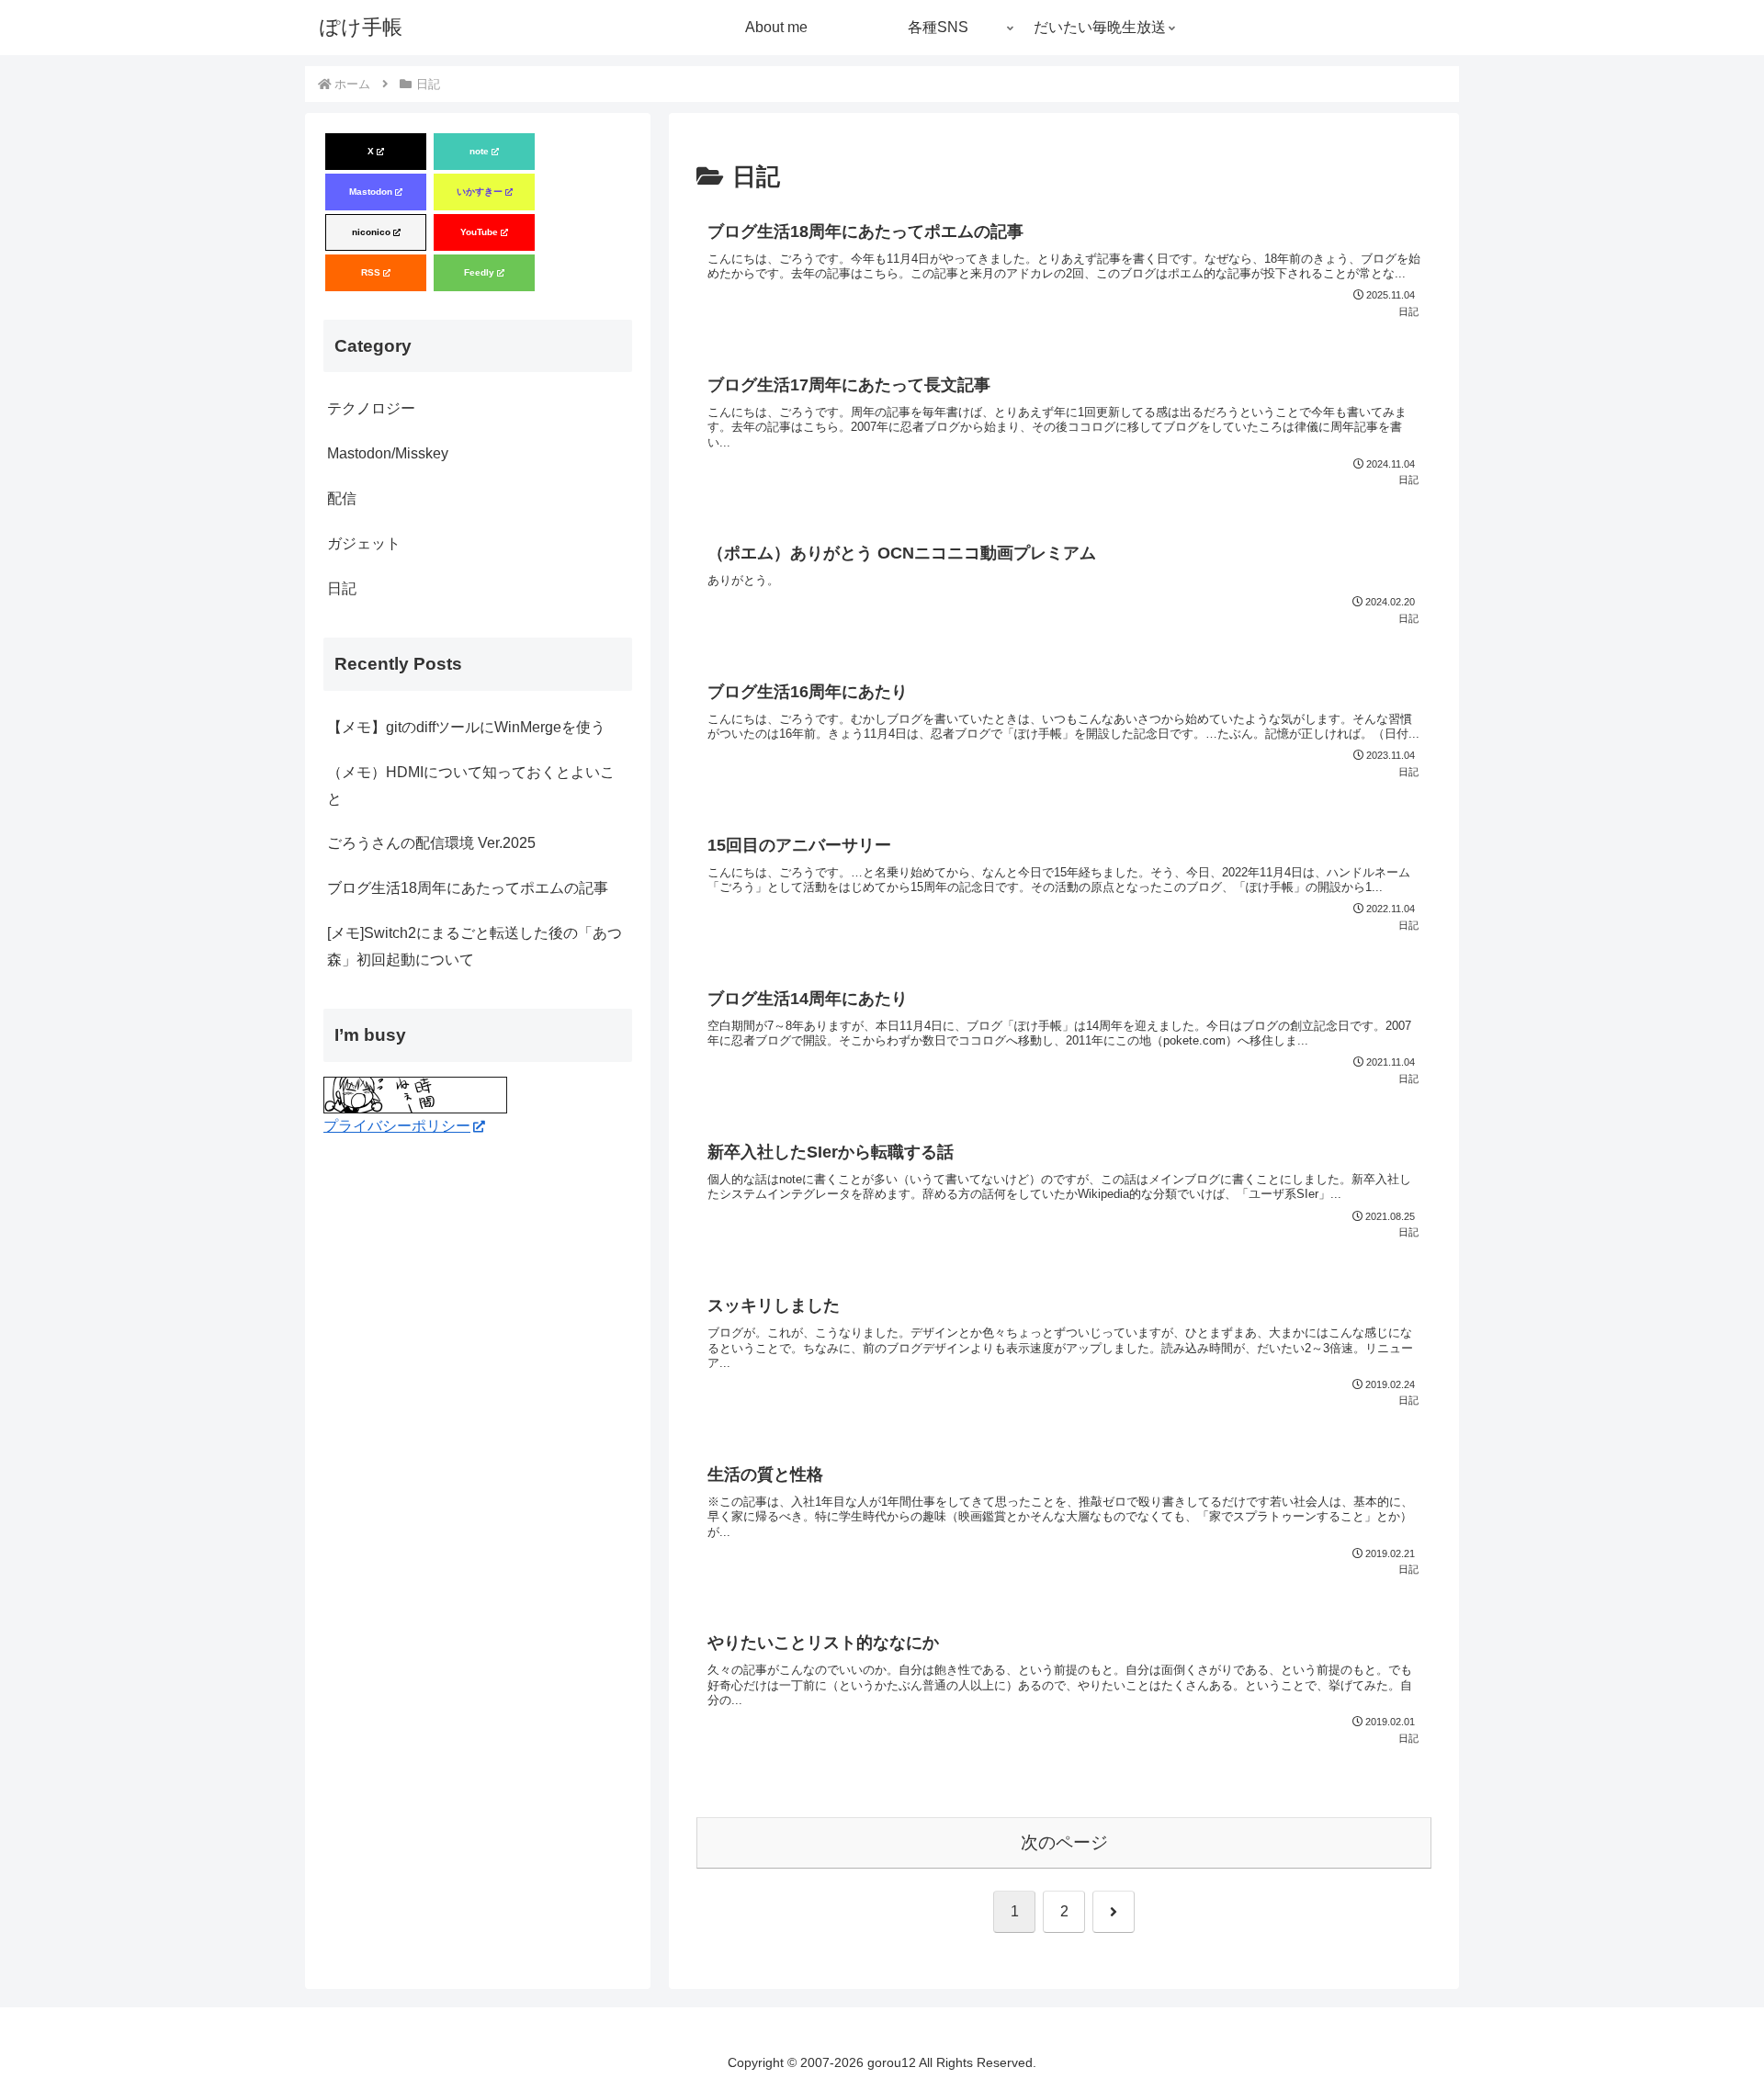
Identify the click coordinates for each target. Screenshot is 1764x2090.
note (479, 151)
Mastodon (371, 192)
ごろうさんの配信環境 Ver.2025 (431, 843)
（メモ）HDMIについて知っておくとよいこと (471, 785)
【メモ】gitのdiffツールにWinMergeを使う (466, 727)
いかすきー (480, 192)
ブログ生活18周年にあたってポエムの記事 (468, 888)
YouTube (479, 232)
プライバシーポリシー (397, 1126)
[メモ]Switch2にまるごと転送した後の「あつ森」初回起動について (475, 946)
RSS (371, 272)
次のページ (1064, 1842)
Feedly (479, 272)
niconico (371, 232)
